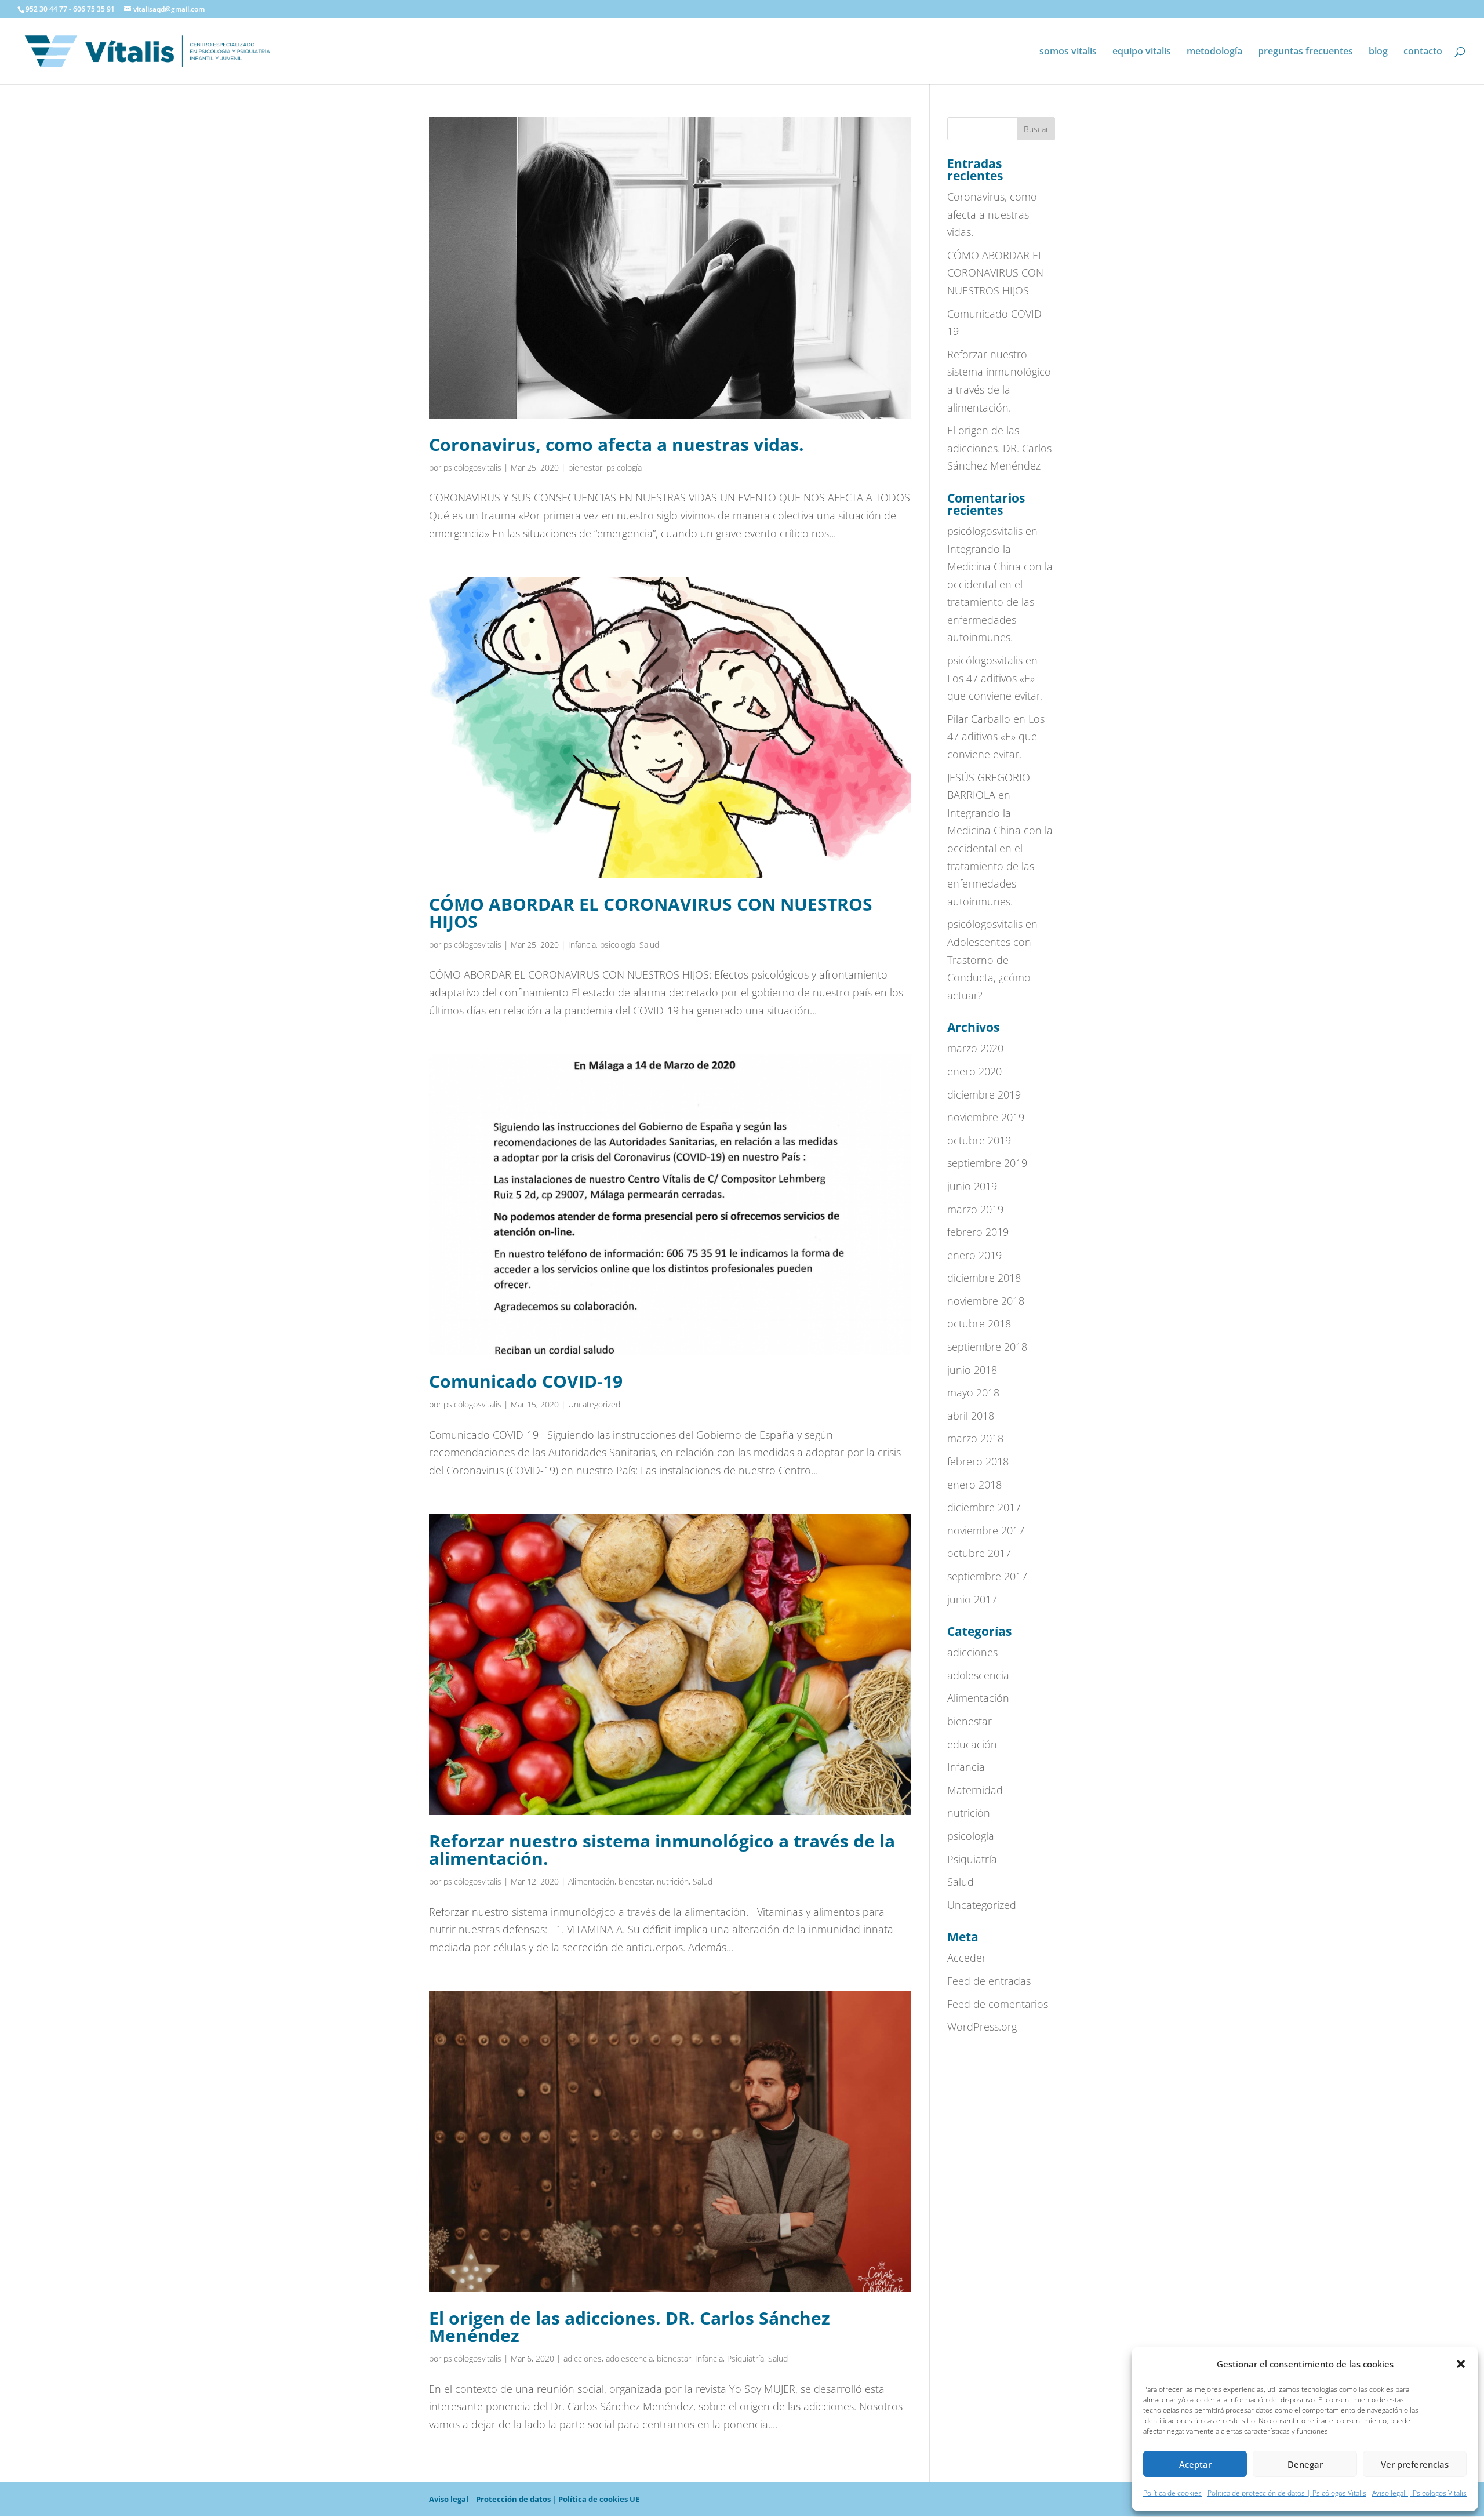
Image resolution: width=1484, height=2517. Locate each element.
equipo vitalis (1142, 52)
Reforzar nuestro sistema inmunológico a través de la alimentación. (662, 1849)
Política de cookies (1172, 2493)
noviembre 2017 (986, 1530)
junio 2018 (972, 1370)
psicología (624, 468)
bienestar (585, 468)
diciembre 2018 (984, 1278)
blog (1378, 52)
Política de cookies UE (599, 2499)
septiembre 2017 (987, 1576)
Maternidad (975, 1790)
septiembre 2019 (987, 1163)
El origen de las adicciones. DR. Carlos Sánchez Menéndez (630, 2327)
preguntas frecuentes (1305, 52)
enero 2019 (974, 1255)
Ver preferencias (1415, 2464)
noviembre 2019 (986, 1117)
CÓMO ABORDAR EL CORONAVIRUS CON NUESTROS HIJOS (651, 913)
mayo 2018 (973, 1392)
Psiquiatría (745, 2358)
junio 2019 (972, 1186)
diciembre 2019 (984, 1094)
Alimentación (591, 1881)
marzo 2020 (975, 1048)
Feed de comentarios (998, 2004)
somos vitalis (1068, 52)
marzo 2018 (975, 1438)
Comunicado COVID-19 (526, 1381)
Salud (649, 945)
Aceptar (1195, 2464)
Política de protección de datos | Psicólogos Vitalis (1287, 2493)
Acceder (967, 1958)
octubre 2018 (979, 1323)
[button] (1461, 2364)
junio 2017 (972, 1599)
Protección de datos (513, 2499)
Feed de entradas (989, 1981)
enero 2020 (974, 1071)
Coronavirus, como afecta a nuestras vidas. (616, 444)
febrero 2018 (978, 1461)
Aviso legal (449, 2499)
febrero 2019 (978, 1232)
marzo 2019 (975, 1209)
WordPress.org (982, 2027)
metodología (1214, 52)
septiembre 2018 (987, 1347)
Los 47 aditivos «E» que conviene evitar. (996, 736)
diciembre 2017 (984, 1507)
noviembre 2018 (986, 1301)
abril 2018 (971, 1416)
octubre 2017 (979, 1553)
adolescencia (629, 2358)
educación (972, 1744)
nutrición (673, 1881)
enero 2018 (974, 1485)
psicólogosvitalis (472, 468)
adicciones (583, 2358)
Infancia (582, 945)
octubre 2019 (979, 1140)
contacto (1423, 52)
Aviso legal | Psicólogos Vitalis (1419, 2493)
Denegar (1305, 2464)
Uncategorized (594, 1404)
